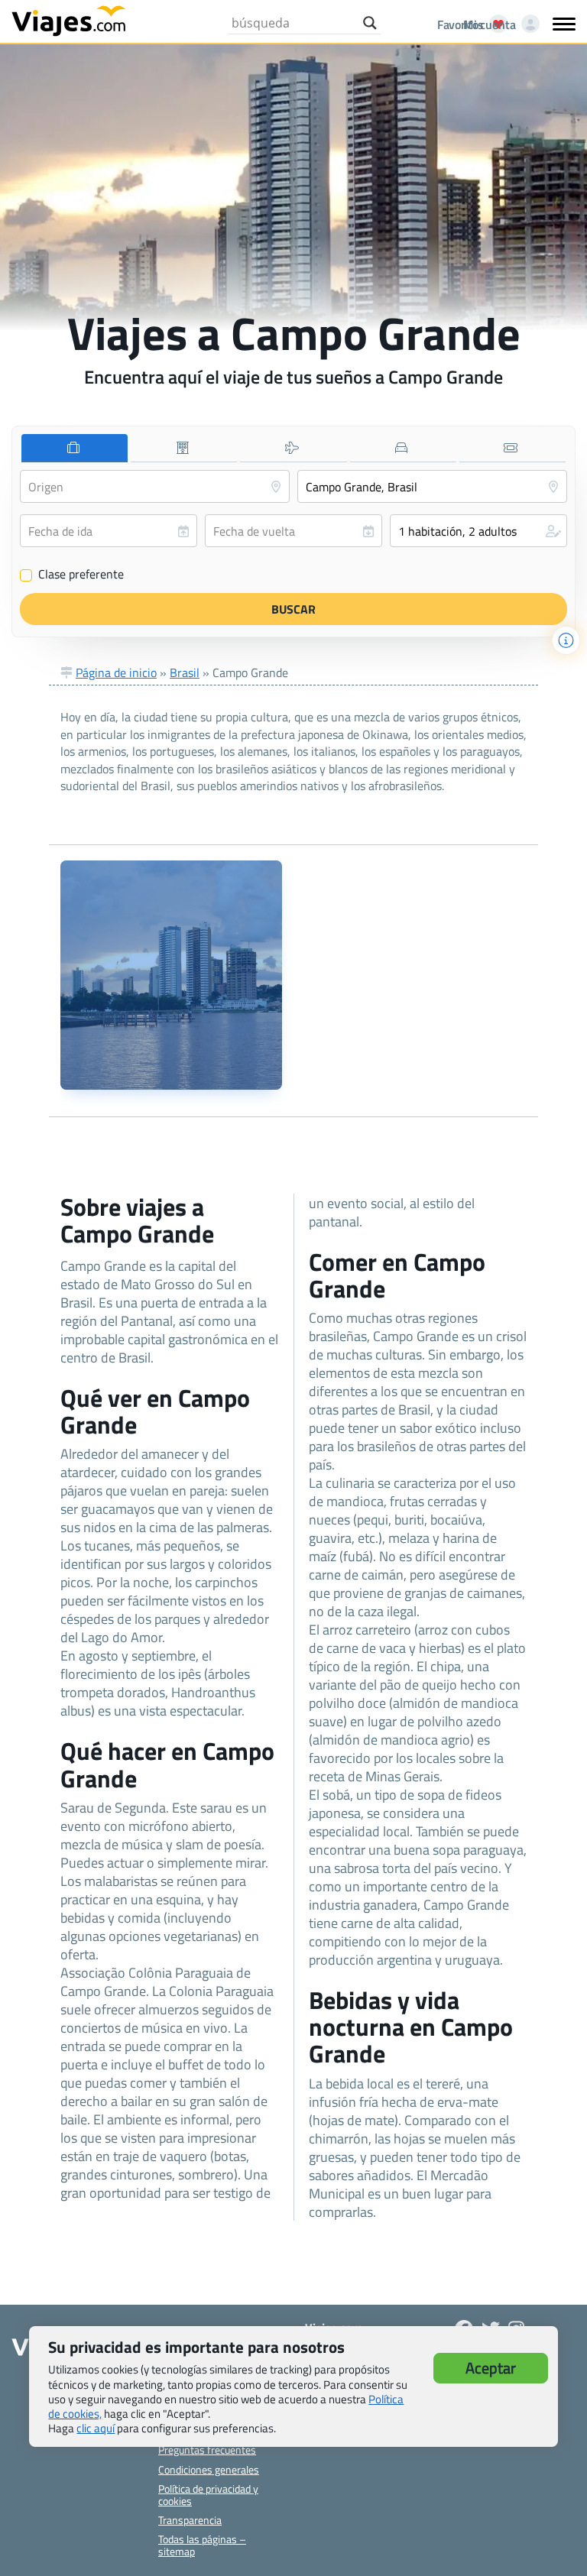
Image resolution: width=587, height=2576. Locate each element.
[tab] (75, 448)
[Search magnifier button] (370, 23)
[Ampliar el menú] (564, 24)
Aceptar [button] (491, 2368)
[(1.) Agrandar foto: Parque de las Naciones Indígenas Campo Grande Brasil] (171, 975)
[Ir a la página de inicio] (69, 20)
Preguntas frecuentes (207, 2450)
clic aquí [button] (96, 2428)
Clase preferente (72, 575)
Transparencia (190, 2520)
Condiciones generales (209, 2469)
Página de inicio (116, 672)
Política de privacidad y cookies (208, 2494)
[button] (478, 531)
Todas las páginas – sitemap (202, 2545)
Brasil (185, 672)
